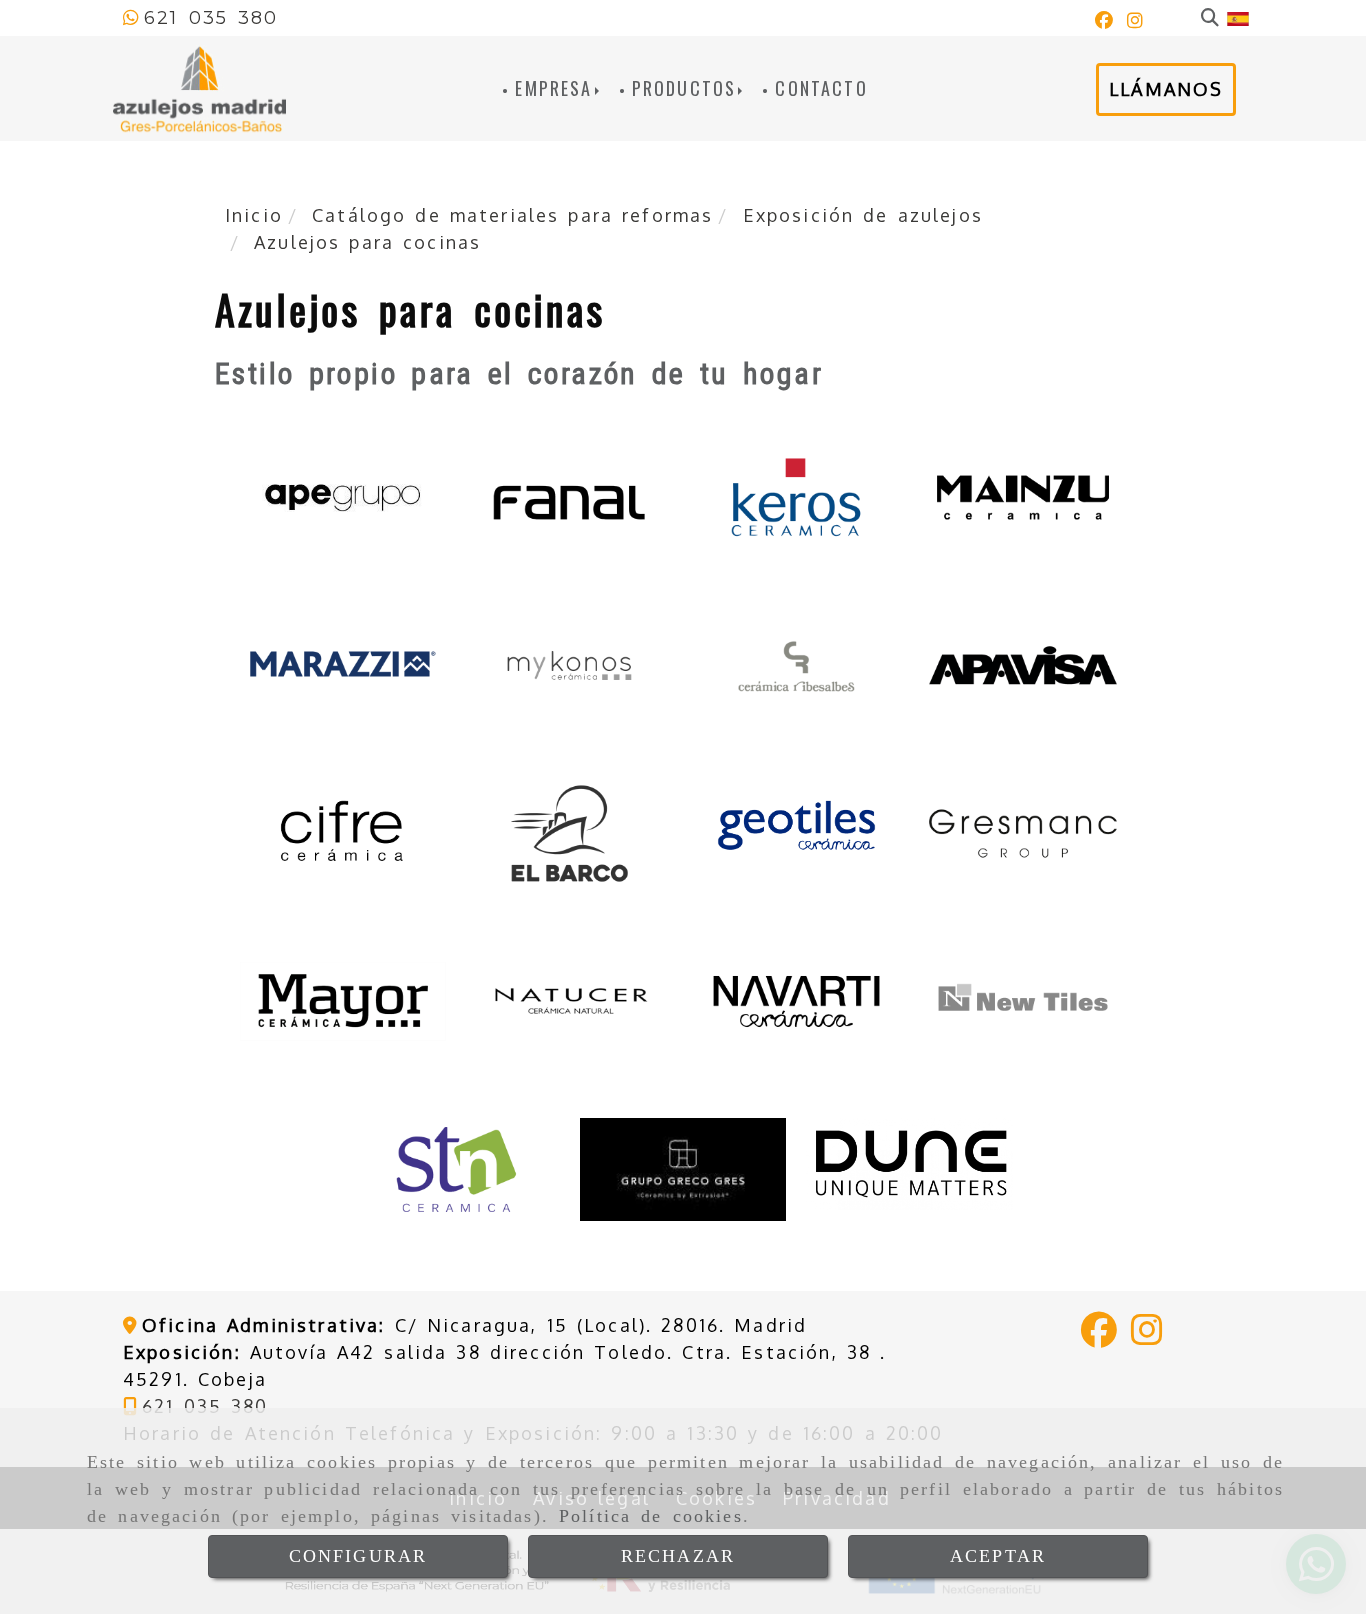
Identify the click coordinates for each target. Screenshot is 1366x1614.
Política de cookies (651, 1516)
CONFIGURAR (358, 1556)
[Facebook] (1104, 21)
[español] (1238, 18)
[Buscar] (1210, 18)
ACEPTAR (998, 1556)
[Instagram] (1135, 21)
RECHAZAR (678, 1556)
